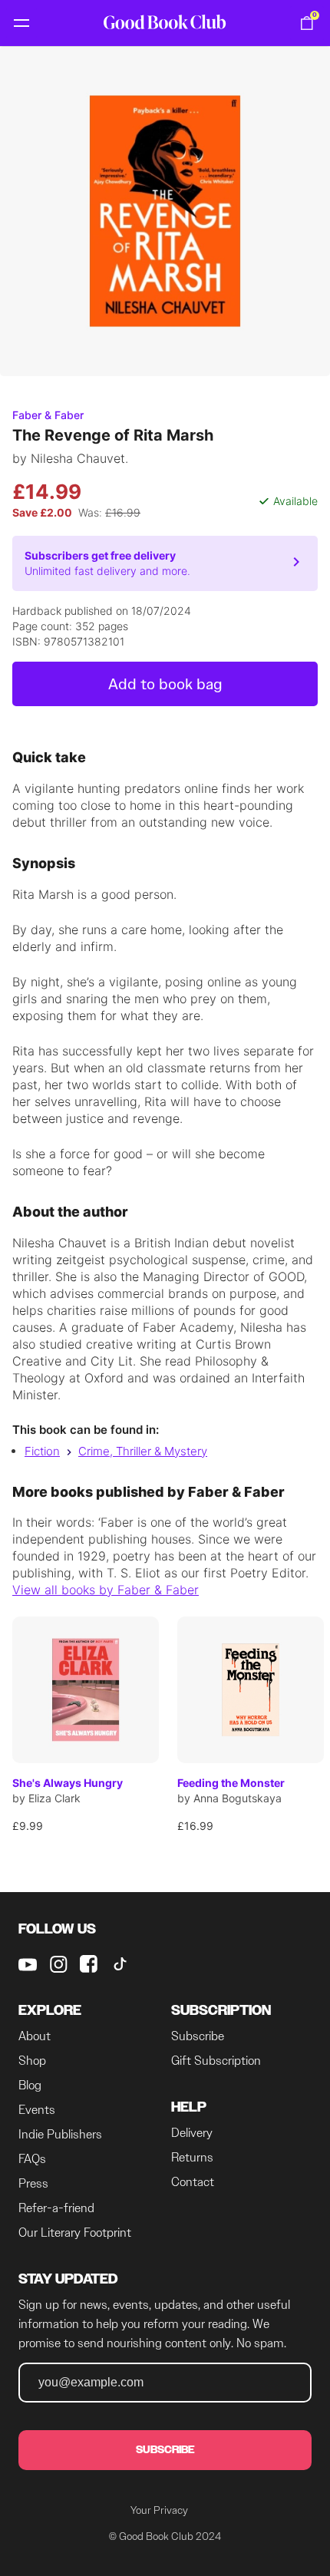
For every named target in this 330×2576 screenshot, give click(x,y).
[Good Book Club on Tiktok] (120, 1964)
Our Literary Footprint (75, 2233)
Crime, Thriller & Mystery (143, 1451)
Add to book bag (165, 684)
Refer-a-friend (56, 2208)
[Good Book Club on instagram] (58, 1964)
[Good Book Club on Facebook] (89, 1964)
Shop (32, 2061)
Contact (193, 2182)
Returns (192, 2157)
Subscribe (198, 2036)
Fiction (42, 1451)
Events (37, 2110)
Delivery (192, 2133)
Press (33, 2183)
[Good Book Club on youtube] (28, 1964)
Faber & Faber (48, 415)
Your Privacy (159, 2510)
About (35, 2036)
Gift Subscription (216, 2061)
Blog (30, 2085)
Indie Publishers (60, 2134)
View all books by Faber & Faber (106, 1590)
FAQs (32, 2159)
